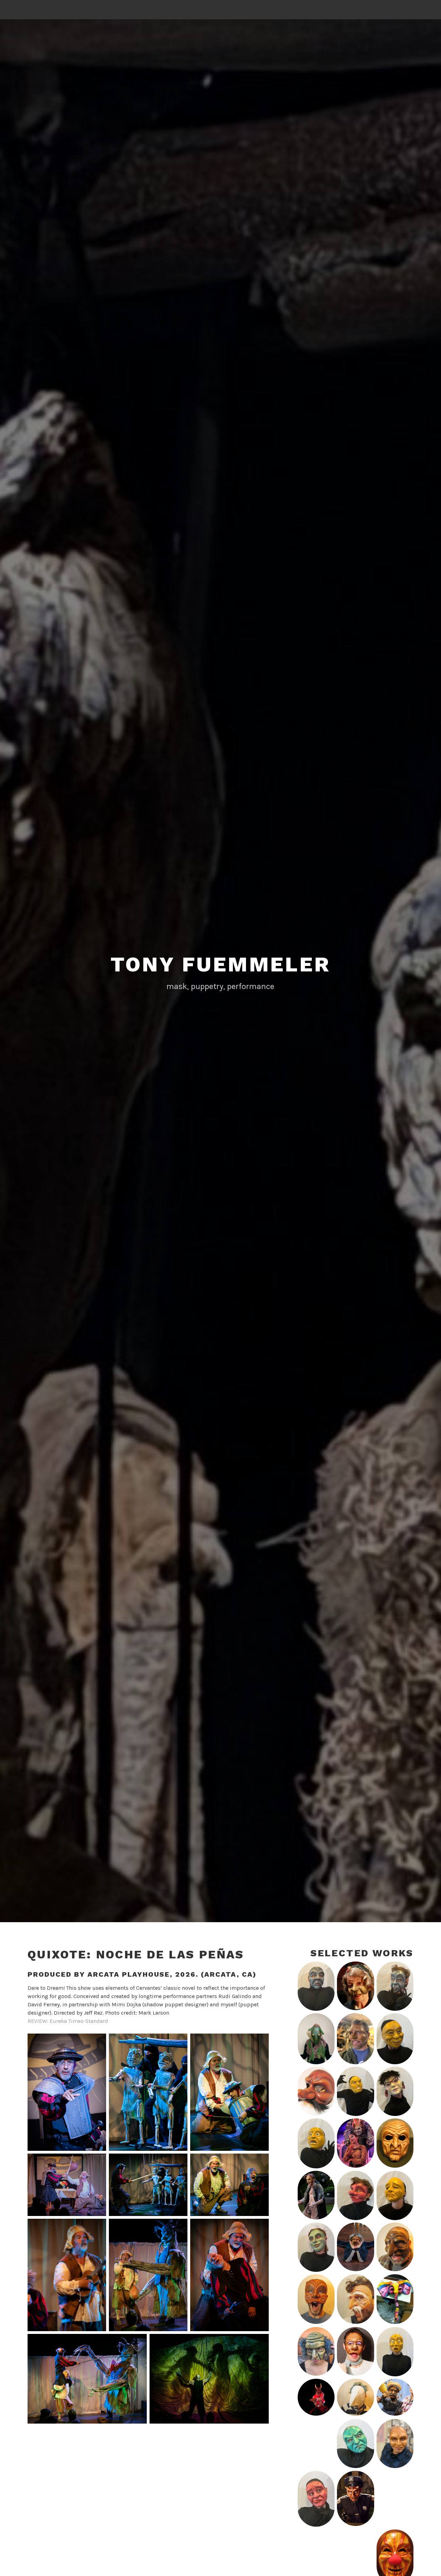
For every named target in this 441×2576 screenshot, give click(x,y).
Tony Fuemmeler (220, 964)
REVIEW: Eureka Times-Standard (68, 2021)
